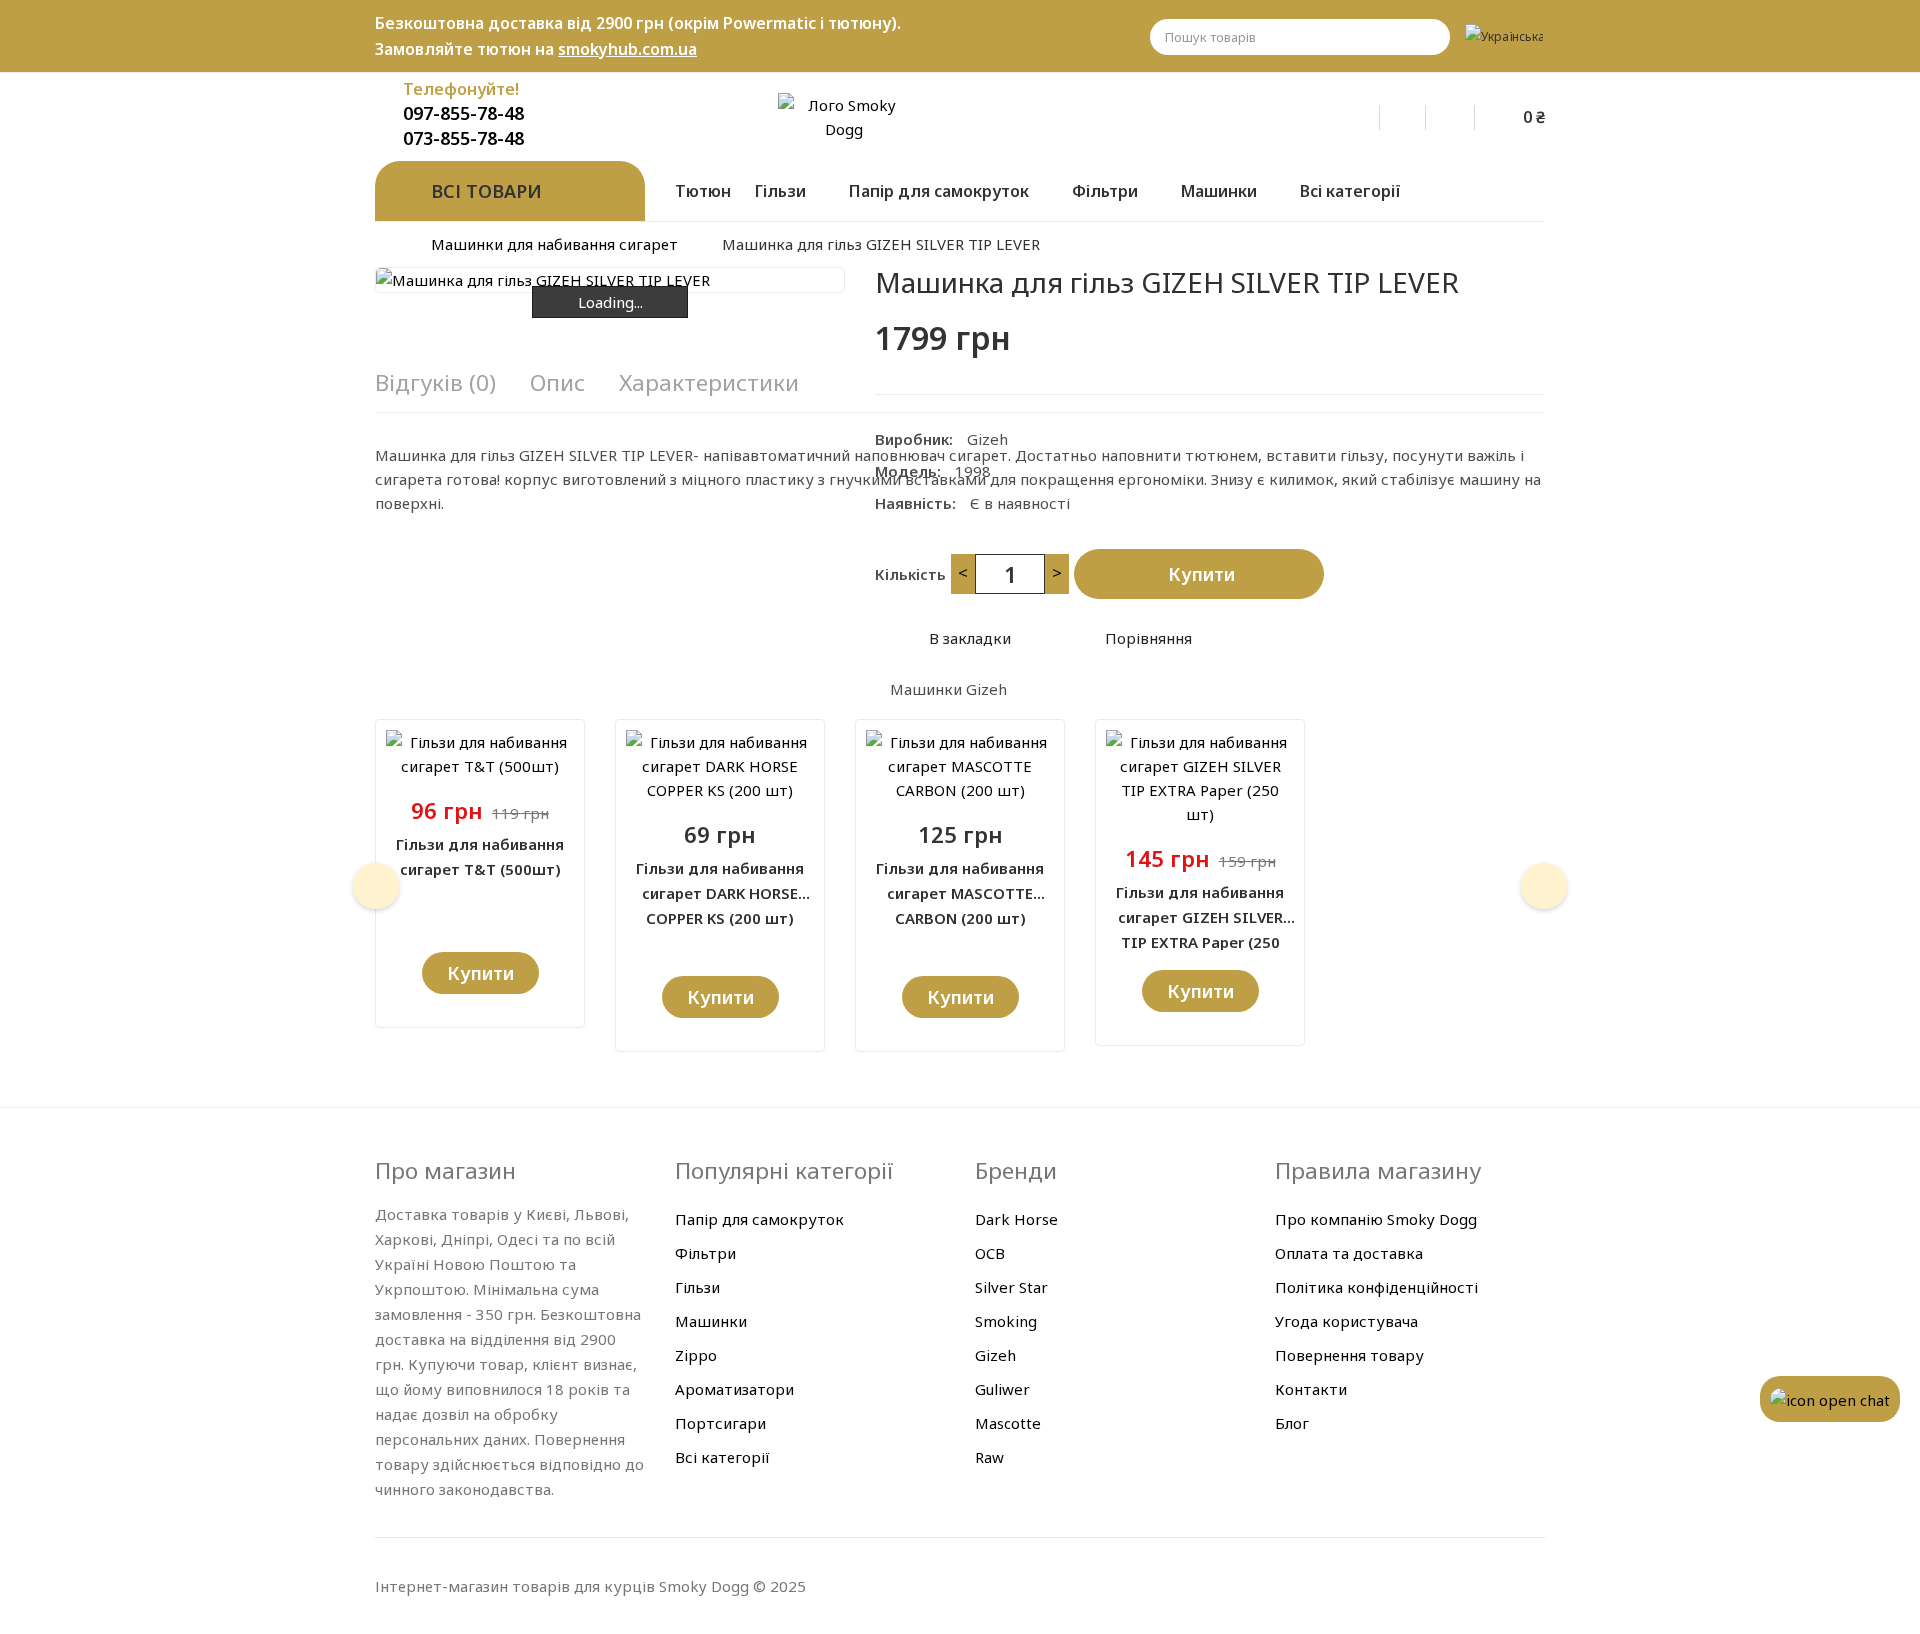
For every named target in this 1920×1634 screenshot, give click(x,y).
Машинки (711, 1321)
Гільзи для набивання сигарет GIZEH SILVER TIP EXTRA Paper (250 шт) (1200, 906)
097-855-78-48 (463, 113)
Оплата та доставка (1349, 1253)
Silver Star (1011, 1287)
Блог (1292, 1423)
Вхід (1370, 114)
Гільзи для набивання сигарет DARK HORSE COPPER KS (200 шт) (720, 882)
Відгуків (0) (435, 383)
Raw (989, 1457)
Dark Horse (1016, 1219)
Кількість (910, 574)
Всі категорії (722, 1457)
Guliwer (1002, 1389)
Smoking (1006, 1321)
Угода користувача (1346, 1321)
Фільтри (705, 1253)
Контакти (1311, 1389)
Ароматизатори (734, 1389)
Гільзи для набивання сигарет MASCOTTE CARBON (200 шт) (960, 882)
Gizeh (987, 439)
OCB (990, 1253)
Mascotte (1008, 1423)
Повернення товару (1349, 1355)
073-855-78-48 (463, 138)
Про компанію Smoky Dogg (1376, 1219)
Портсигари (720, 1423)
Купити (1201, 574)
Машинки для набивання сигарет (554, 244)
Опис (557, 383)
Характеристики (709, 383)
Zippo (696, 1355)
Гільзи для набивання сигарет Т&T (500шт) (480, 856)
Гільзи (697, 1287)
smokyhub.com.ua (627, 49)
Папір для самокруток (759, 1219)
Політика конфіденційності (1376, 1287)
